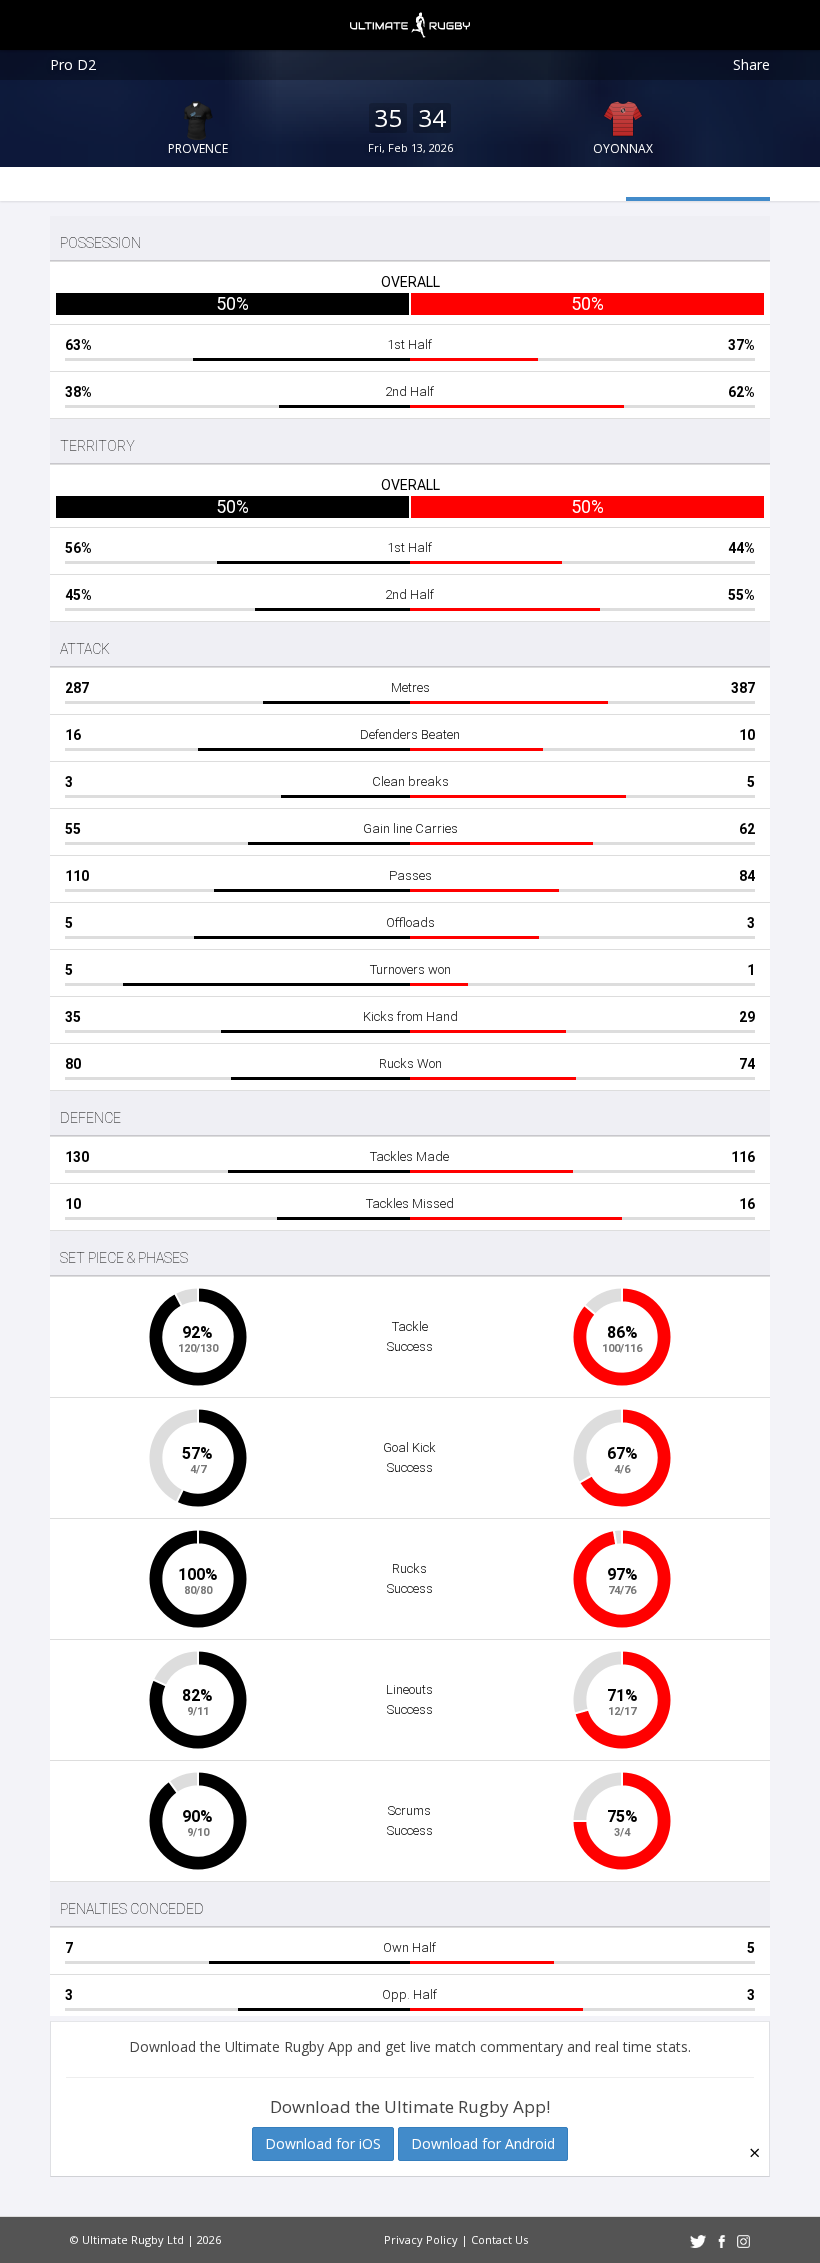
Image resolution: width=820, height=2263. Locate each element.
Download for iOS (323, 2143)
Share (751, 64)
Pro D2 (73, 64)
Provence (198, 148)
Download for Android (483, 2143)
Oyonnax (623, 148)
